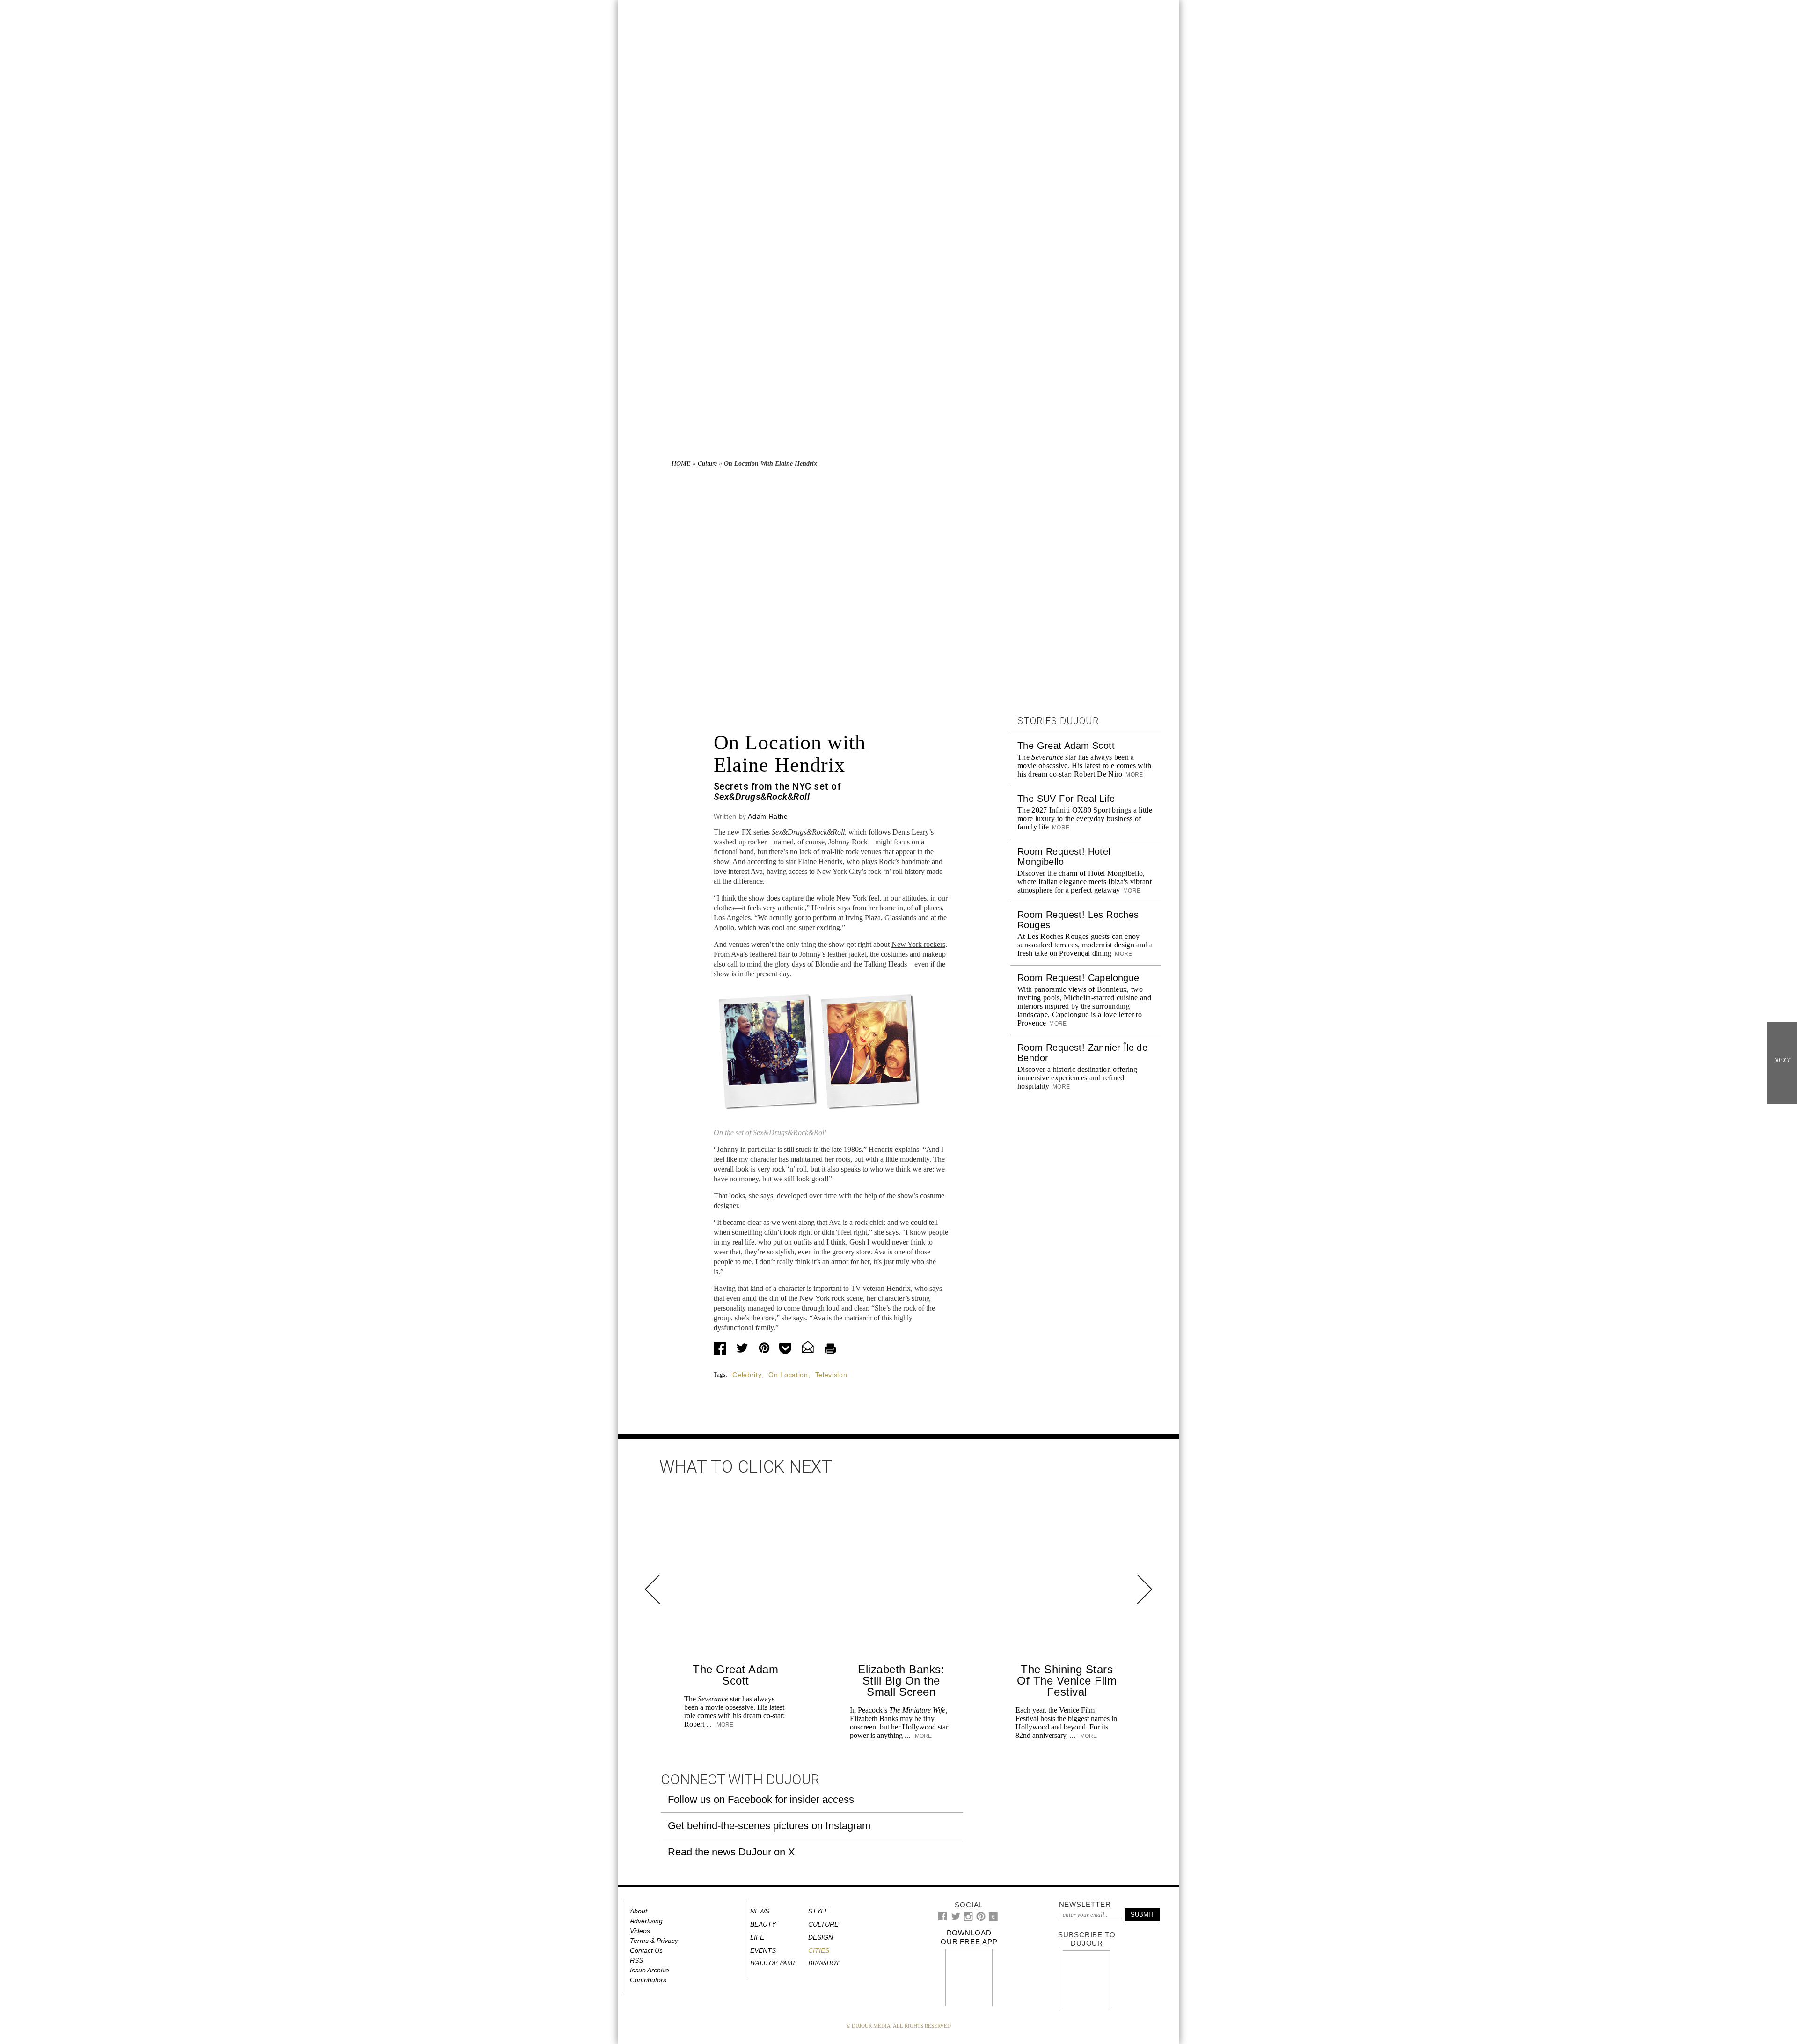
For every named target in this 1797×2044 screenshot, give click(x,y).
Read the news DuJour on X (731, 1852)
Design (821, 1937)
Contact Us (646, 1950)
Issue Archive (650, 1970)
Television (831, 1375)
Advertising (646, 1921)
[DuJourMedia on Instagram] (968, 1919)
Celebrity (747, 1375)
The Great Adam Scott (1066, 746)
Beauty (763, 1924)
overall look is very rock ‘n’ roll (760, 1169)
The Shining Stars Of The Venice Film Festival (1067, 1681)
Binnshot (824, 1963)
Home (681, 464)
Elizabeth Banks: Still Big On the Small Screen (901, 1681)
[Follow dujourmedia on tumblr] (993, 1919)
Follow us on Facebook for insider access (761, 1799)
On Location (788, 1375)
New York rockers (918, 944)
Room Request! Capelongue (1078, 978)
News (760, 1911)
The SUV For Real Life (1066, 799)
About (639, 1911)
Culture (707, 464)
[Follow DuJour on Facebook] (943, 1918)
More (1134, 775)
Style (818, 1911)
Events (763, 1950)
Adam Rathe (768, 816)
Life (757, 1937)
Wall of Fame (774, 1963)
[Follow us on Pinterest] (980, 1919)
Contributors (648, 1980)
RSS (636, 1960)
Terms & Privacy (654, 1941)
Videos (640, 1931)
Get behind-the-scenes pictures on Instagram (769, 1826)
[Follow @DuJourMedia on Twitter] (956, 1919)
